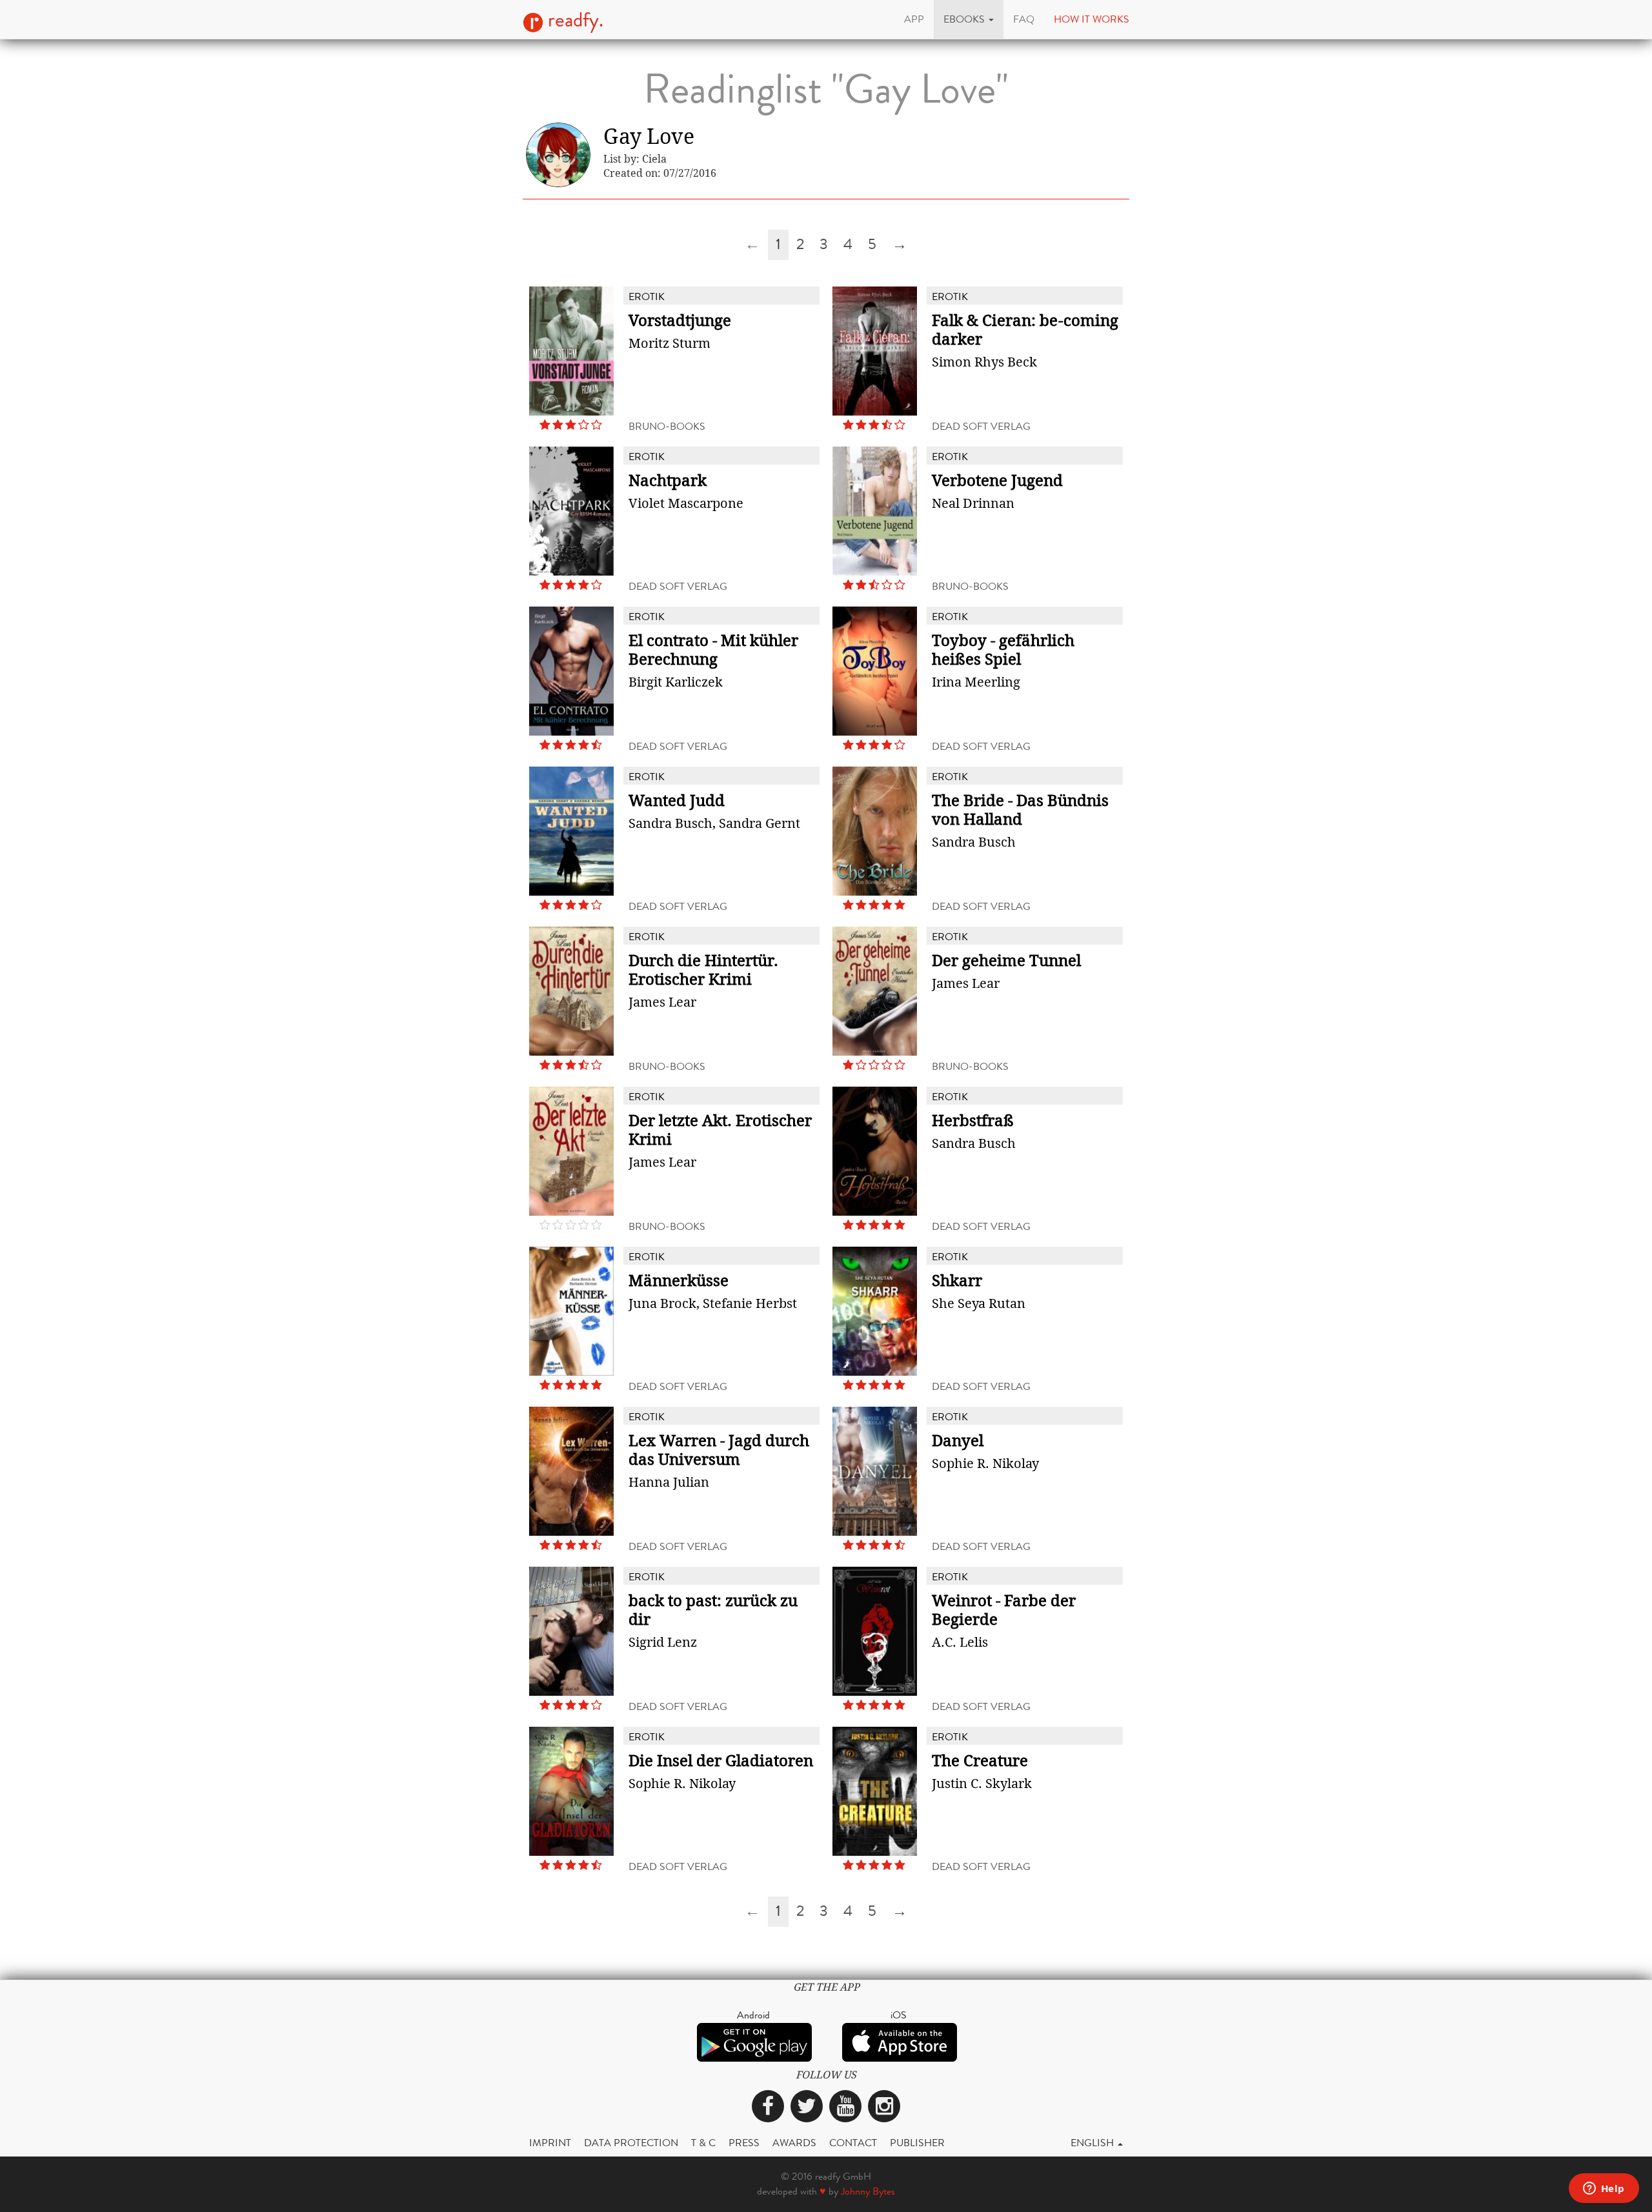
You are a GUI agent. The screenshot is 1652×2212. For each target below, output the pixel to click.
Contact (853, 2143)
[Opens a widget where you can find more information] (1604, 2189)
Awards (794, 2143)
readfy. (573, 20)
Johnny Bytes (868, 2191)
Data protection (631, 2143)
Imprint (550, 2143)
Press (744, 2143)
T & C (703, 2143)
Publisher (917, 2143)
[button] (969, 19)
